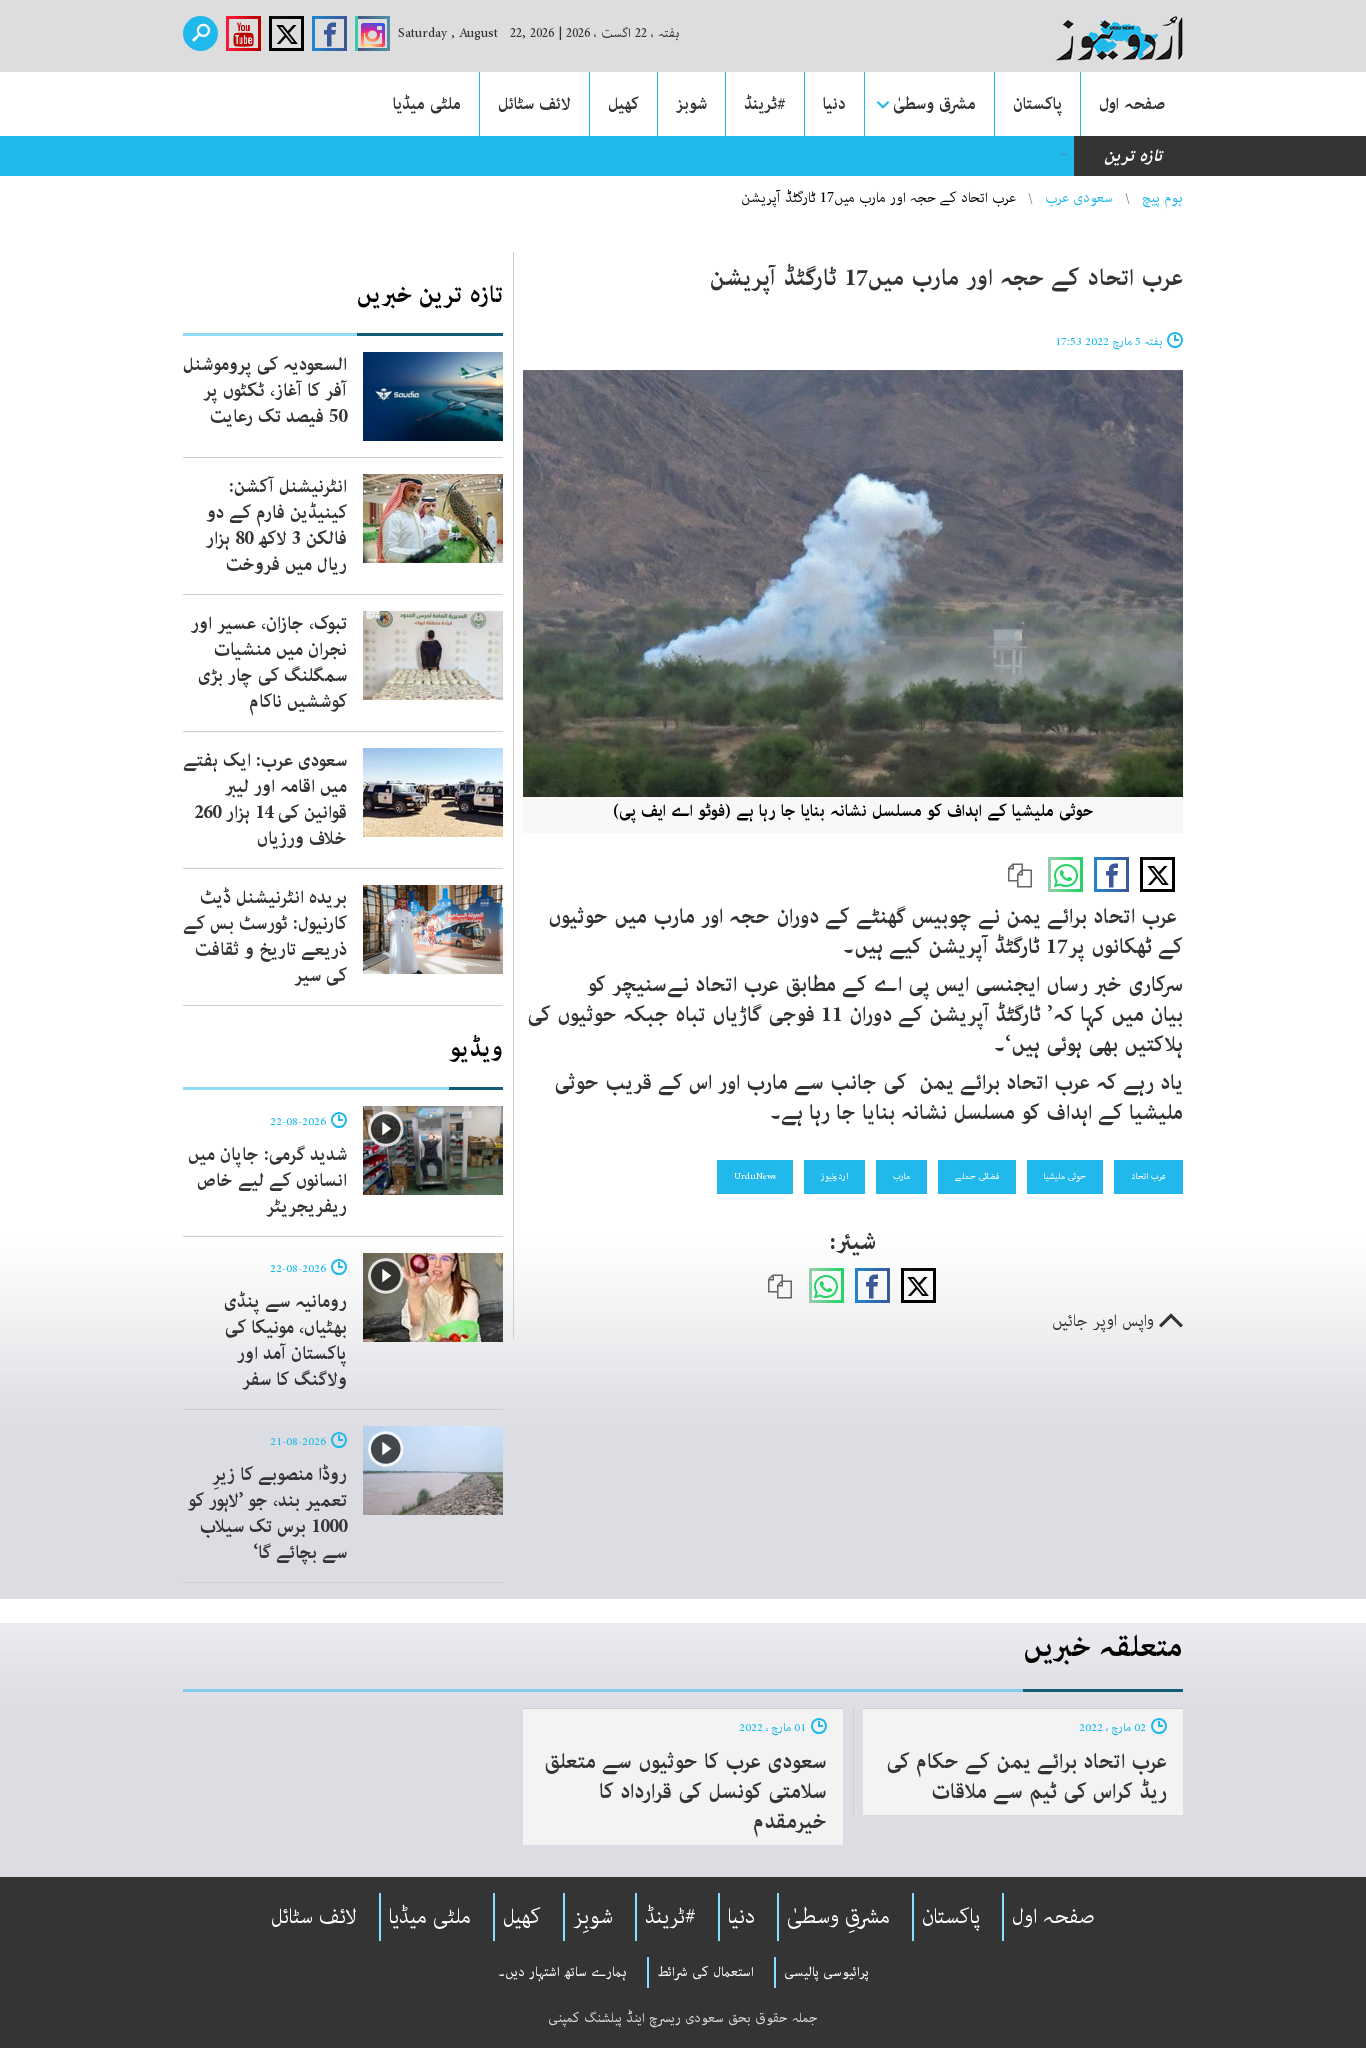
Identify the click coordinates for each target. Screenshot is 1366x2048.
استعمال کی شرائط (705, 1972)
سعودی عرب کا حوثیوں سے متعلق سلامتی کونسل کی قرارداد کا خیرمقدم (685, 1792)
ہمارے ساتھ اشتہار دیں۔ (562, 1972)
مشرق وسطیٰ (934, 104)
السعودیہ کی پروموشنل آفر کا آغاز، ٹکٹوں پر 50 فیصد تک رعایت (265, 391)
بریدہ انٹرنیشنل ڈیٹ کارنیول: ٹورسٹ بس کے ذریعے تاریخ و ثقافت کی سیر (265, 937)
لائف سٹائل (534, 104)
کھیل (623, 104)
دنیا (834, 104)
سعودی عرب (1079, 198)
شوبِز (593, 1917)
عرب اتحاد (1148, 1176)
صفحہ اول (1132, 104)
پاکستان (1037, 104)
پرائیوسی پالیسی (826, 1972)
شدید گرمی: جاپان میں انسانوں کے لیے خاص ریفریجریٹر (267, 1181)
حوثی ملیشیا (1065, 1176)
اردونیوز (834, 1176)
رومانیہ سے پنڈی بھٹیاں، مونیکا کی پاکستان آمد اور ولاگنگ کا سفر (285, 1341)
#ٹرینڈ (765, 104)
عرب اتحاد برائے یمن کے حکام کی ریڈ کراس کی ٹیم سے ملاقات (1026, 1777)
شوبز (691, 104)
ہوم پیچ (1162, 198)
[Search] (200, 33)
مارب (901, 1176)
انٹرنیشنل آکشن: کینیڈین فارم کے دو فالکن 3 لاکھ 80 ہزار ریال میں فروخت (276, 526)
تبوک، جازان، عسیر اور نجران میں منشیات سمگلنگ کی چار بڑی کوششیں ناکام (269, 663)
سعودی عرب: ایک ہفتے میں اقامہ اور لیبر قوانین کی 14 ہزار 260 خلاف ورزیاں (265, 800)
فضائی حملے (977, 1176)
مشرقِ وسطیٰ (838, 1917)
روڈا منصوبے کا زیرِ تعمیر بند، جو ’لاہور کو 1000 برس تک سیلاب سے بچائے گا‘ (267, 1514)
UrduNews (755, 1176)
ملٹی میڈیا (427, 104)
